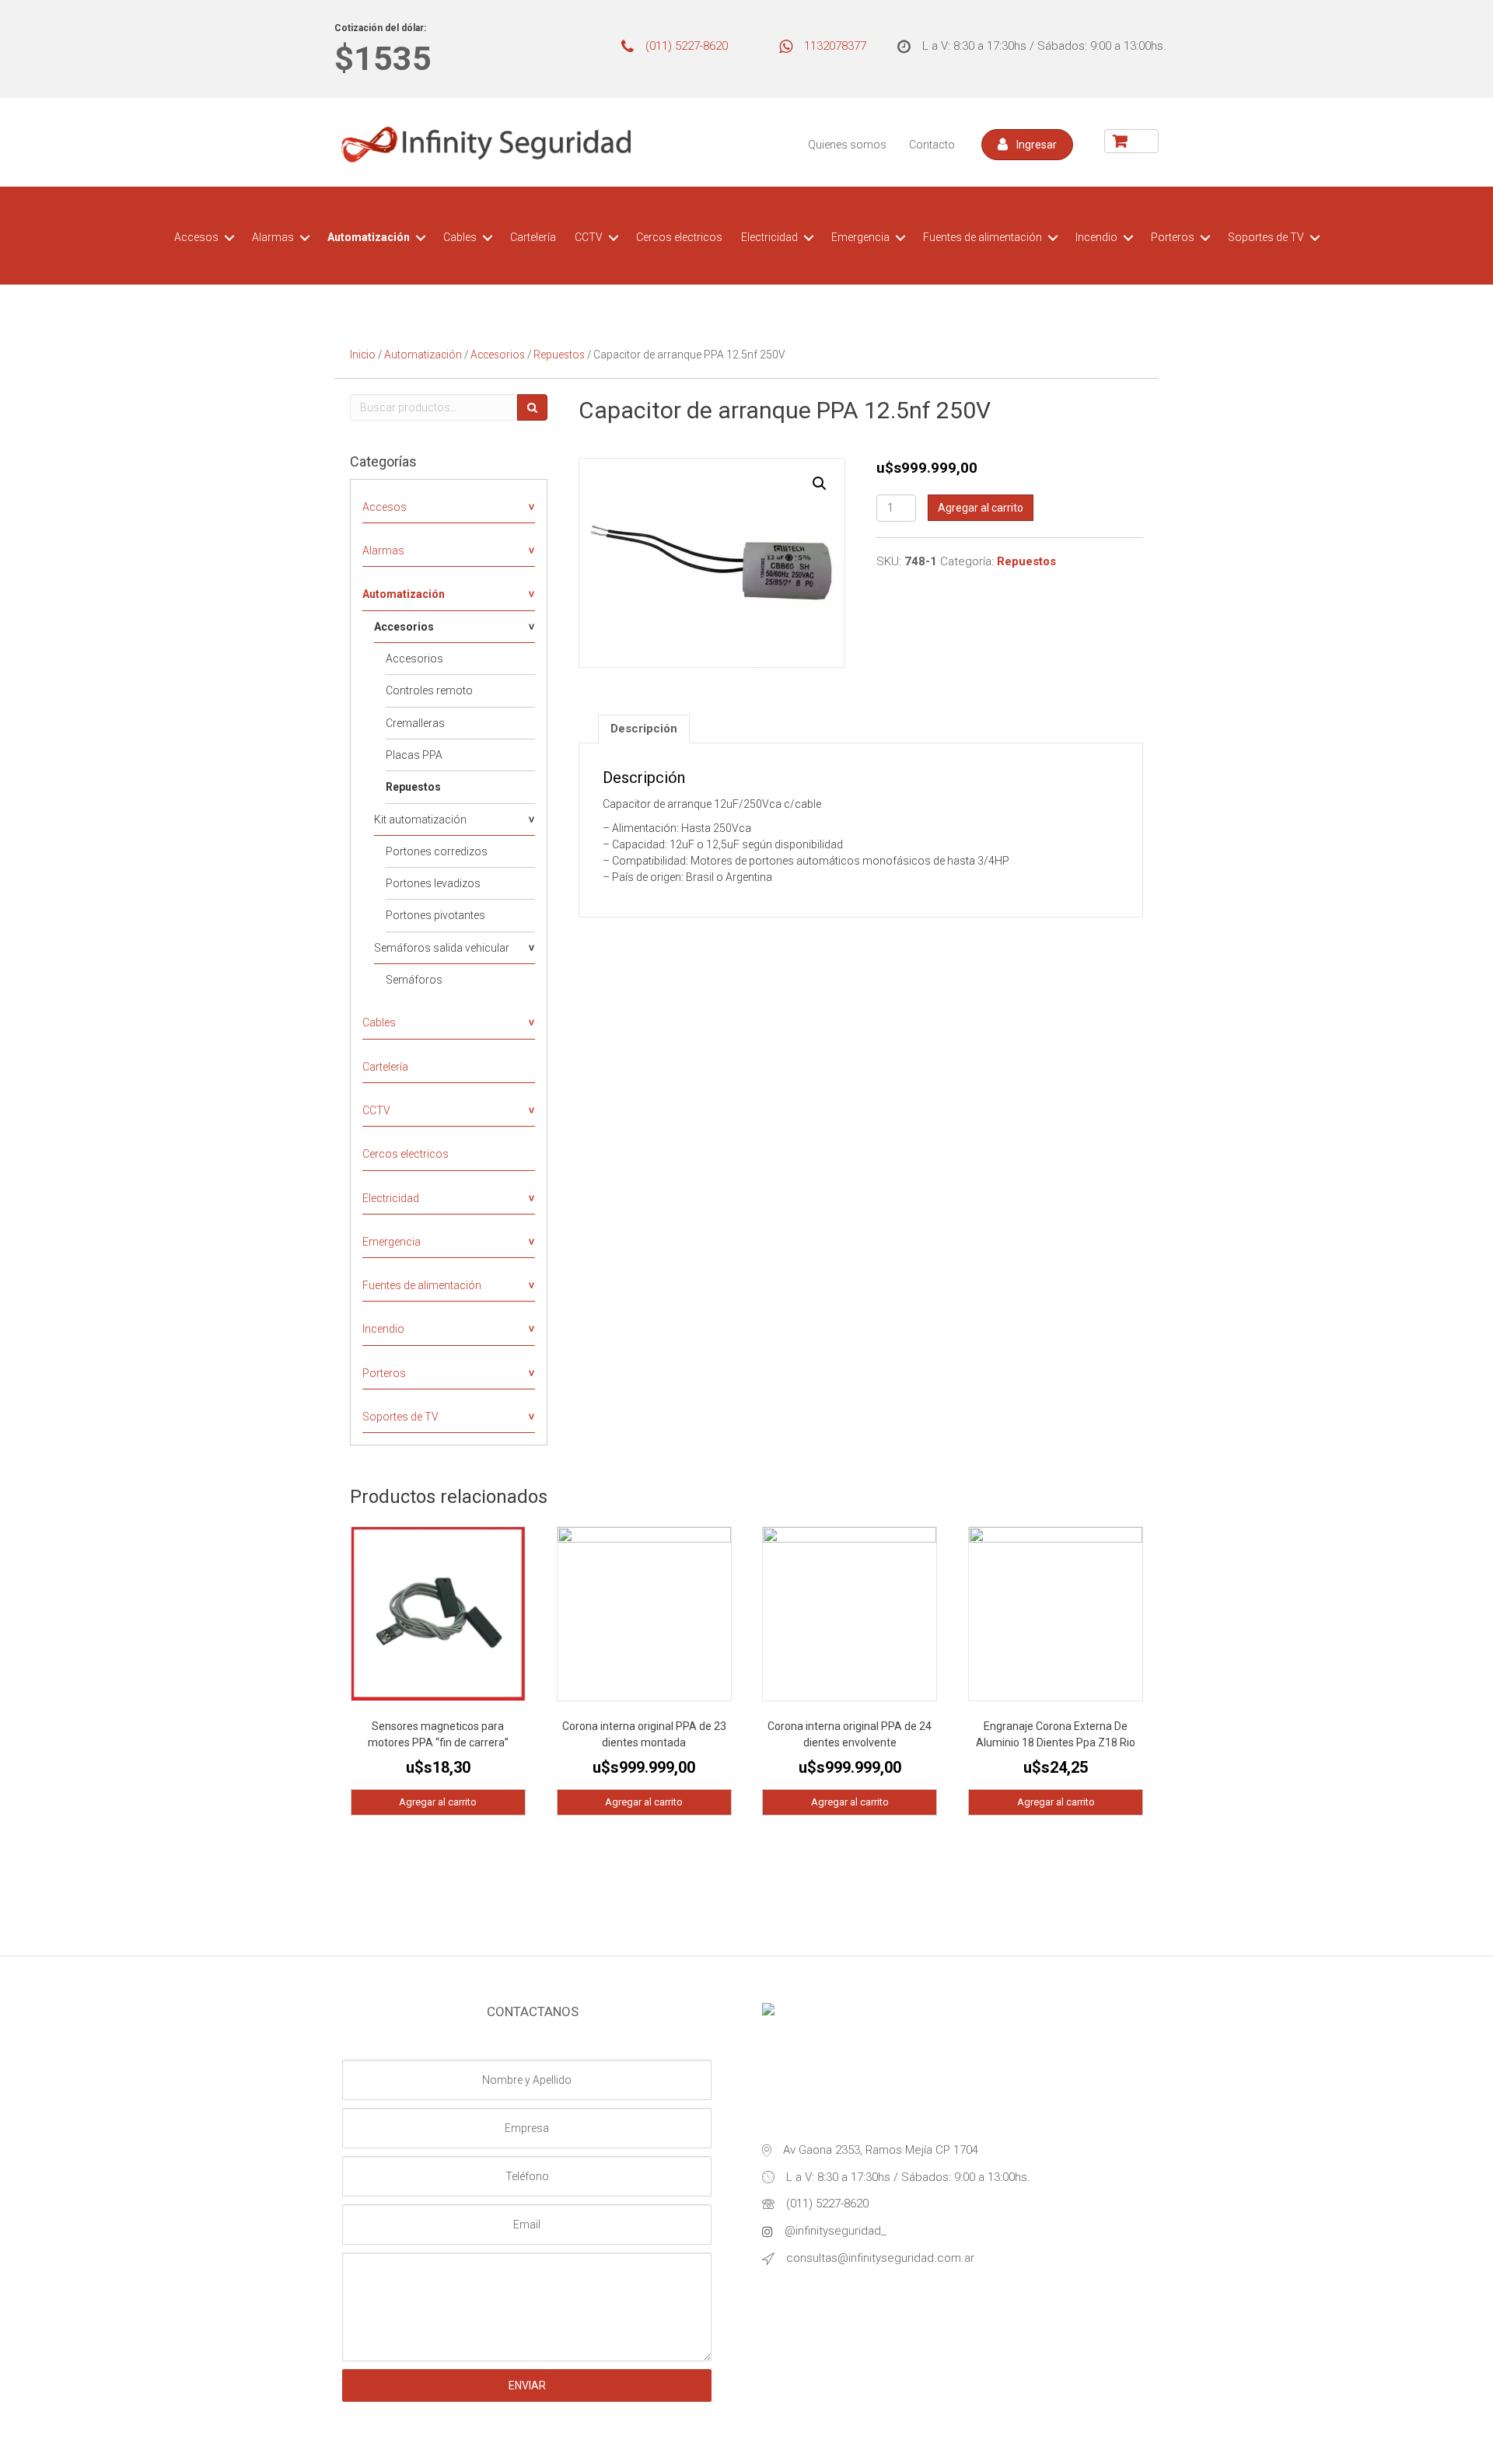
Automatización (369, 237)
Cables (460, 237)
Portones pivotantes (435, 915)
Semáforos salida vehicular (442, 948)
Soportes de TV (1266, 237)
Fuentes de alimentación (983, 237)
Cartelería (533, 237)
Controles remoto (429, 690)
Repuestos (559, 355)
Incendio (1096, 237)
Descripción (644, 729)
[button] (1027, 145)
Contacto (932, 145)
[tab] (644, 729)
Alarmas (273, 237)
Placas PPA (414, 755)
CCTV (589, 237)
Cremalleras (415, 723)
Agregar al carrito (981, 508)
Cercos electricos (679, 237)
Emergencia (860, 237)
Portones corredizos (437, 851)
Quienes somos (847, 145)
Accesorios (498, 355)
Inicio (363, 355)
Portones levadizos (433, 883)
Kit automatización (420, 820)
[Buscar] (532, 407)
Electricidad (769, 237)
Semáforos (414, 980)
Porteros (1173, 237)
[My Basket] (1131, 141)
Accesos (196, 237)
